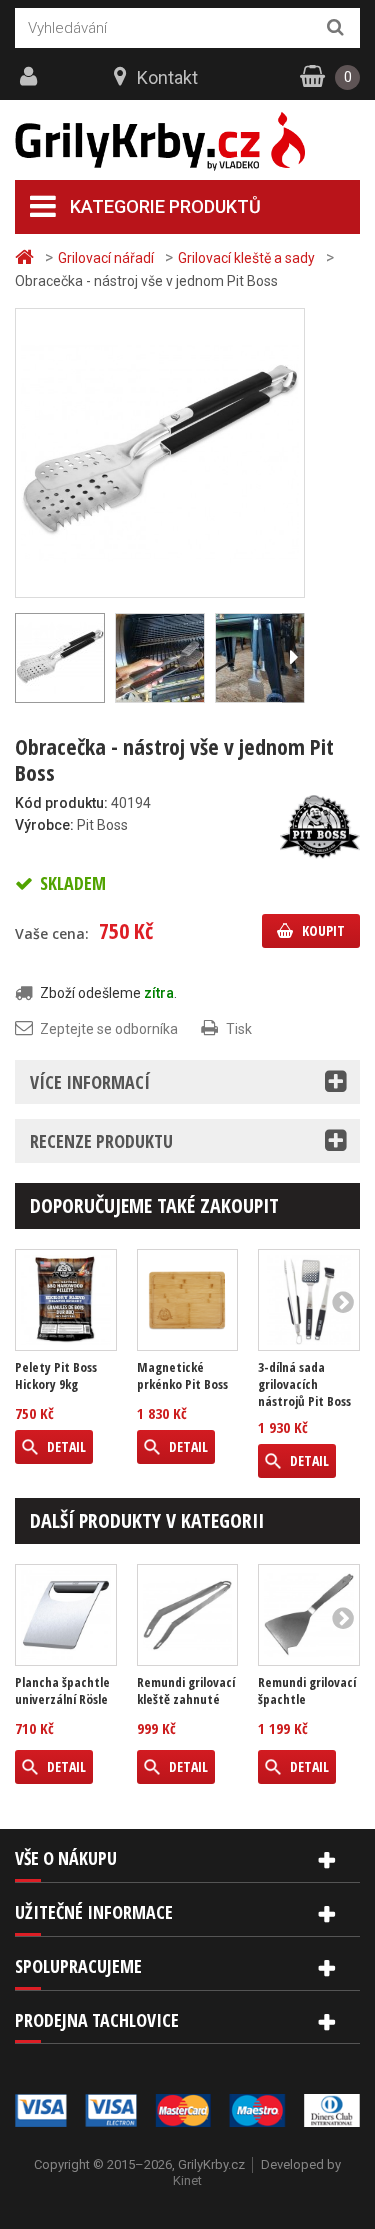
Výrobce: (44, 825)
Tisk (239, 1029)
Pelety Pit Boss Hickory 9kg (56, 1376)
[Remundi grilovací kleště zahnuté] (188, 1615)
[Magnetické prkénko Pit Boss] (188, 1300)
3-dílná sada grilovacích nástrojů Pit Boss (304, 1384)
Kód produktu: (61, 803)
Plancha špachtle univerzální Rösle (62, 1691)
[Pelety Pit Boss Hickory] (66, 1300)
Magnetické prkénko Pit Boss (182, 1376)
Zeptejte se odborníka (109, 1029)
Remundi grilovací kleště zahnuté (186, 1691)
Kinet (187, 2180)
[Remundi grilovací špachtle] (309, 1615)
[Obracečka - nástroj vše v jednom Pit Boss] (160, 452)
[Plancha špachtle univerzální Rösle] (66, 1615)
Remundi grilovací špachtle (307, 1691)
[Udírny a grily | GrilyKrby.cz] (187, 141)
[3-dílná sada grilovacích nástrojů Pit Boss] (309, 1300)
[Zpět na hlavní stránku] (27, 257)
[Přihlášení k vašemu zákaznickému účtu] (31, 77)
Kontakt (167, 77)
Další (293, 658)
